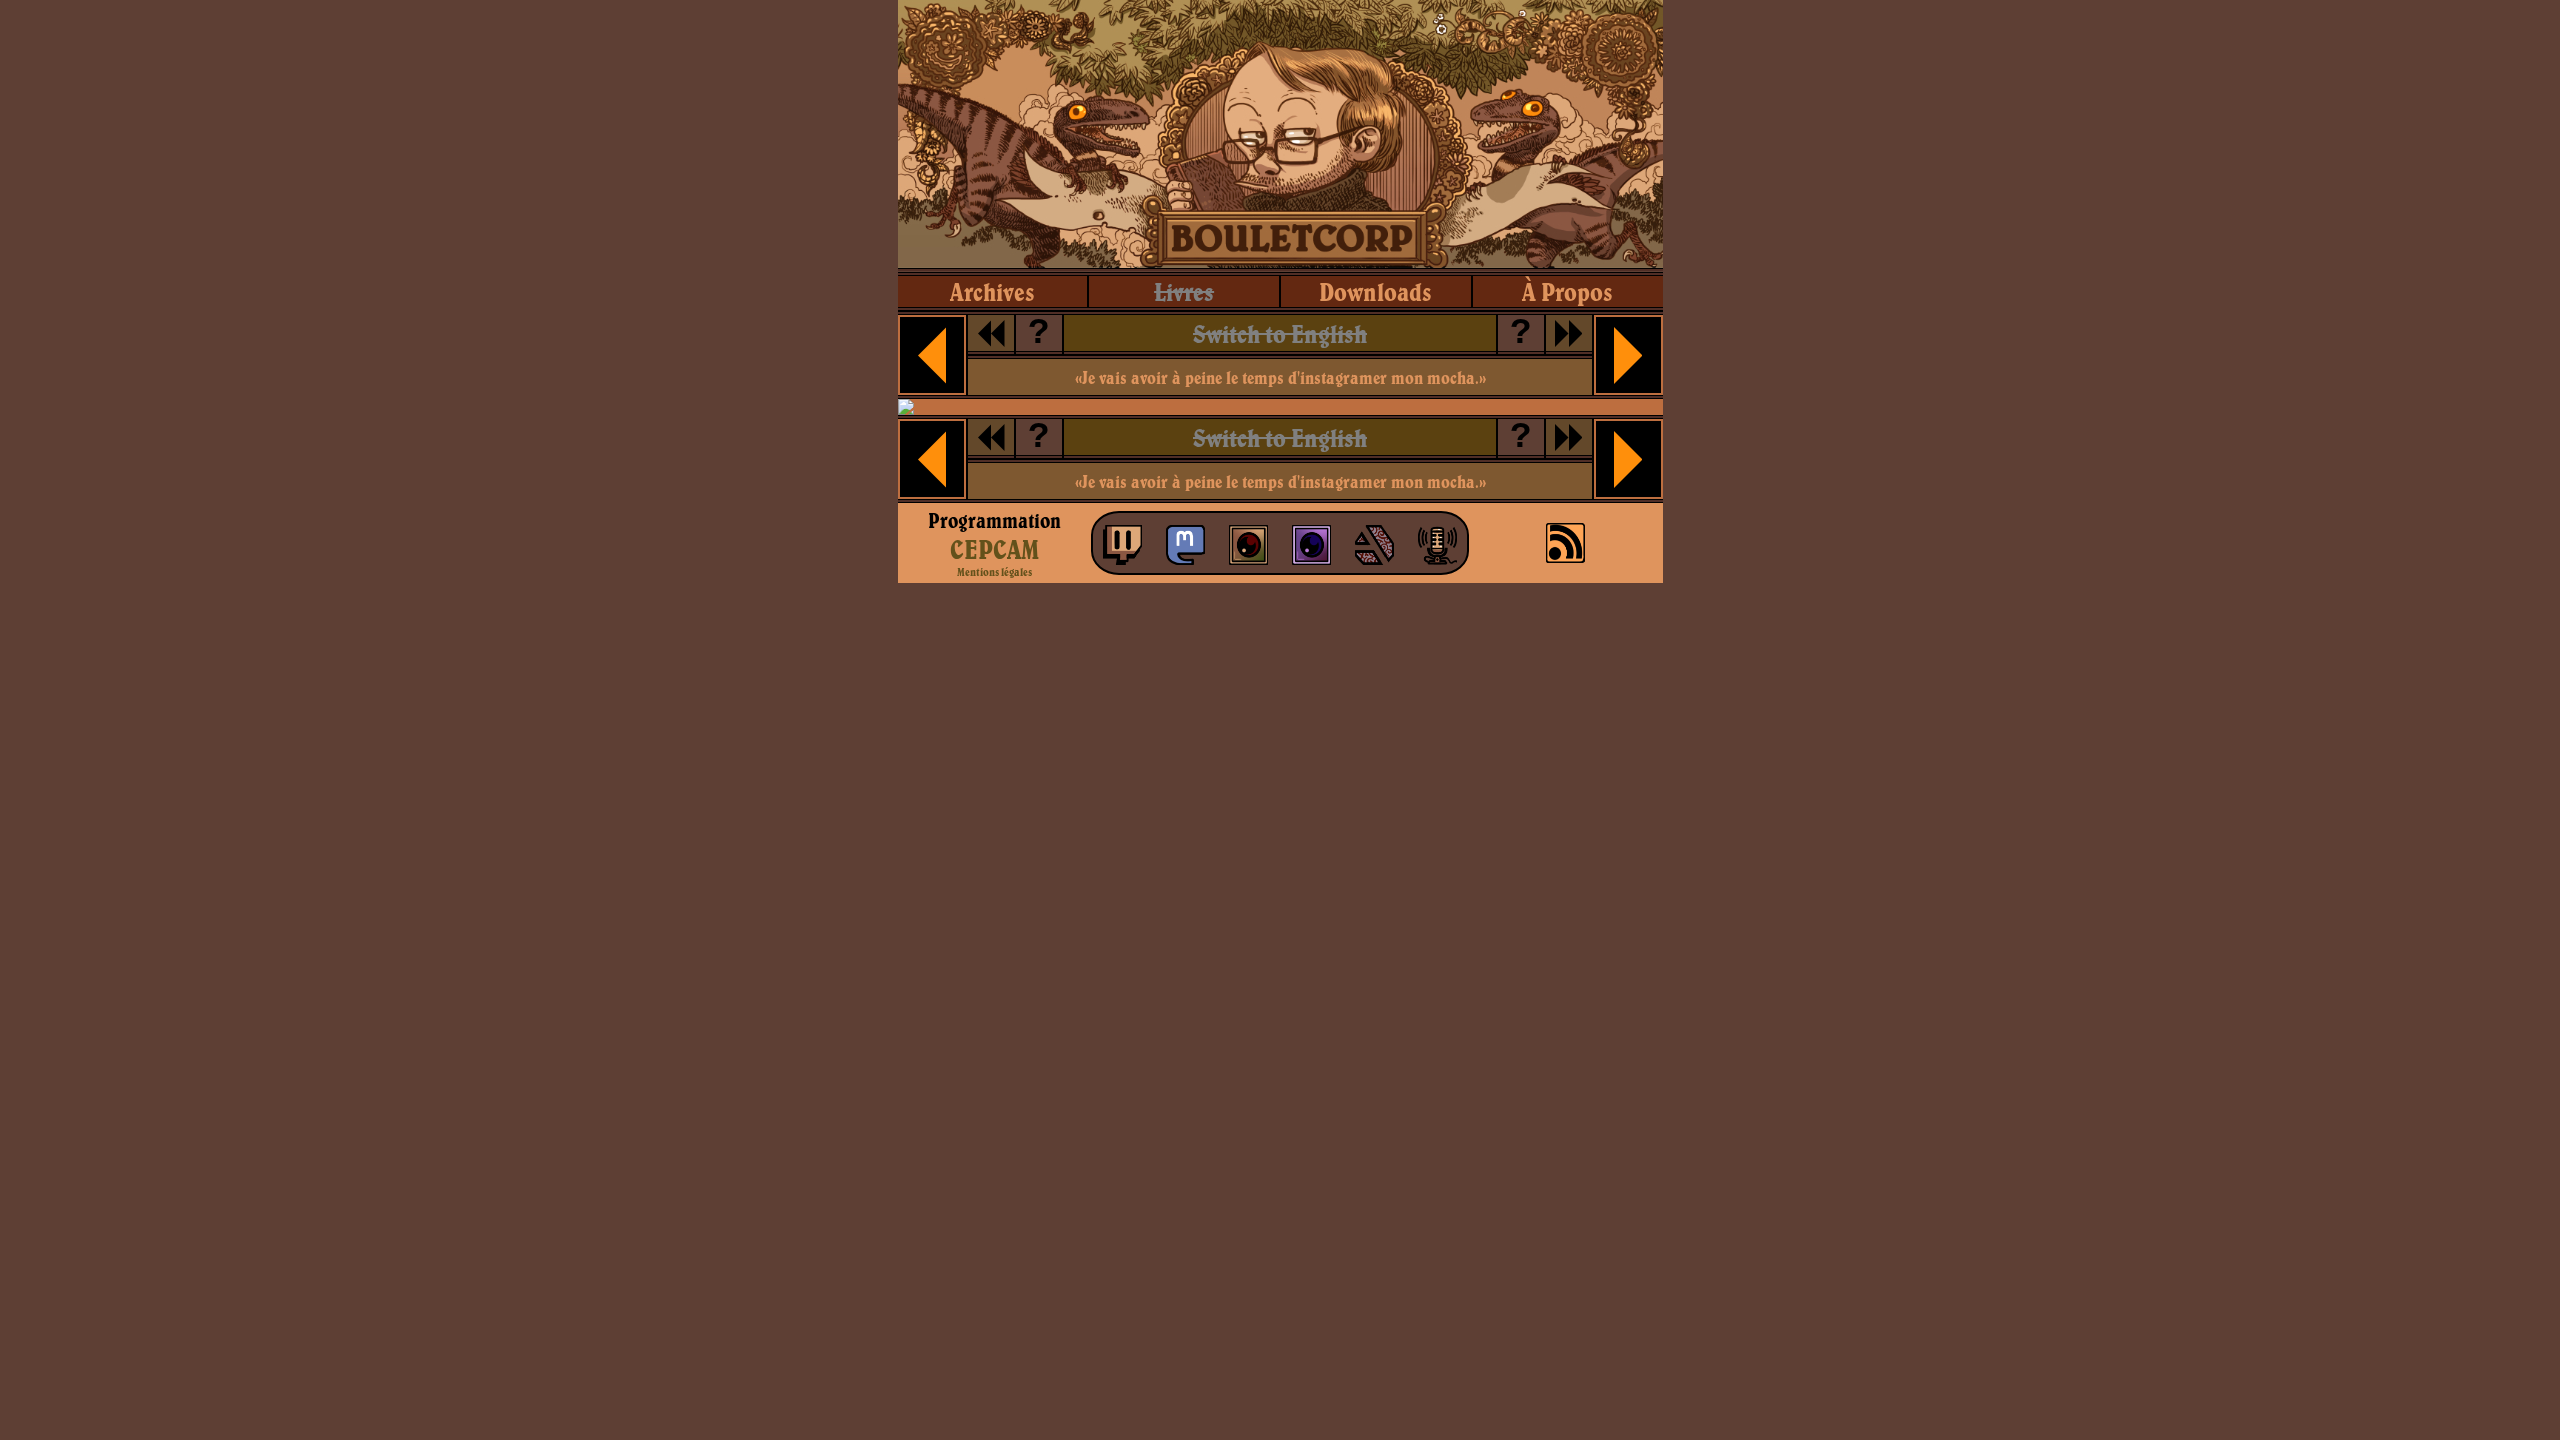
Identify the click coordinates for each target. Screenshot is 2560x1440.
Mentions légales (994, 572)
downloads (1375, 291)
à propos (1567, 291)
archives (992, 291)
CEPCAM (994, 549)
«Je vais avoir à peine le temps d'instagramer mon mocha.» (1280, 377)
